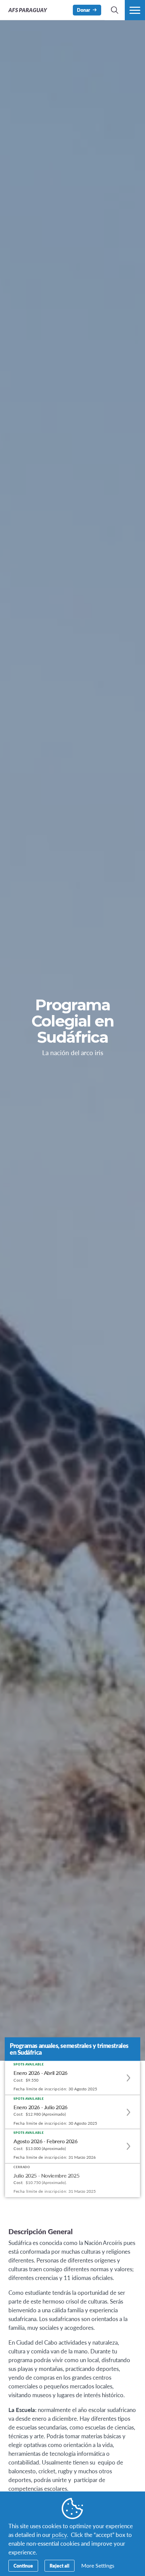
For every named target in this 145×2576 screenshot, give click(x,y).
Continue (23, 2566)
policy (59, 2535)
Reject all (60, 2566)
